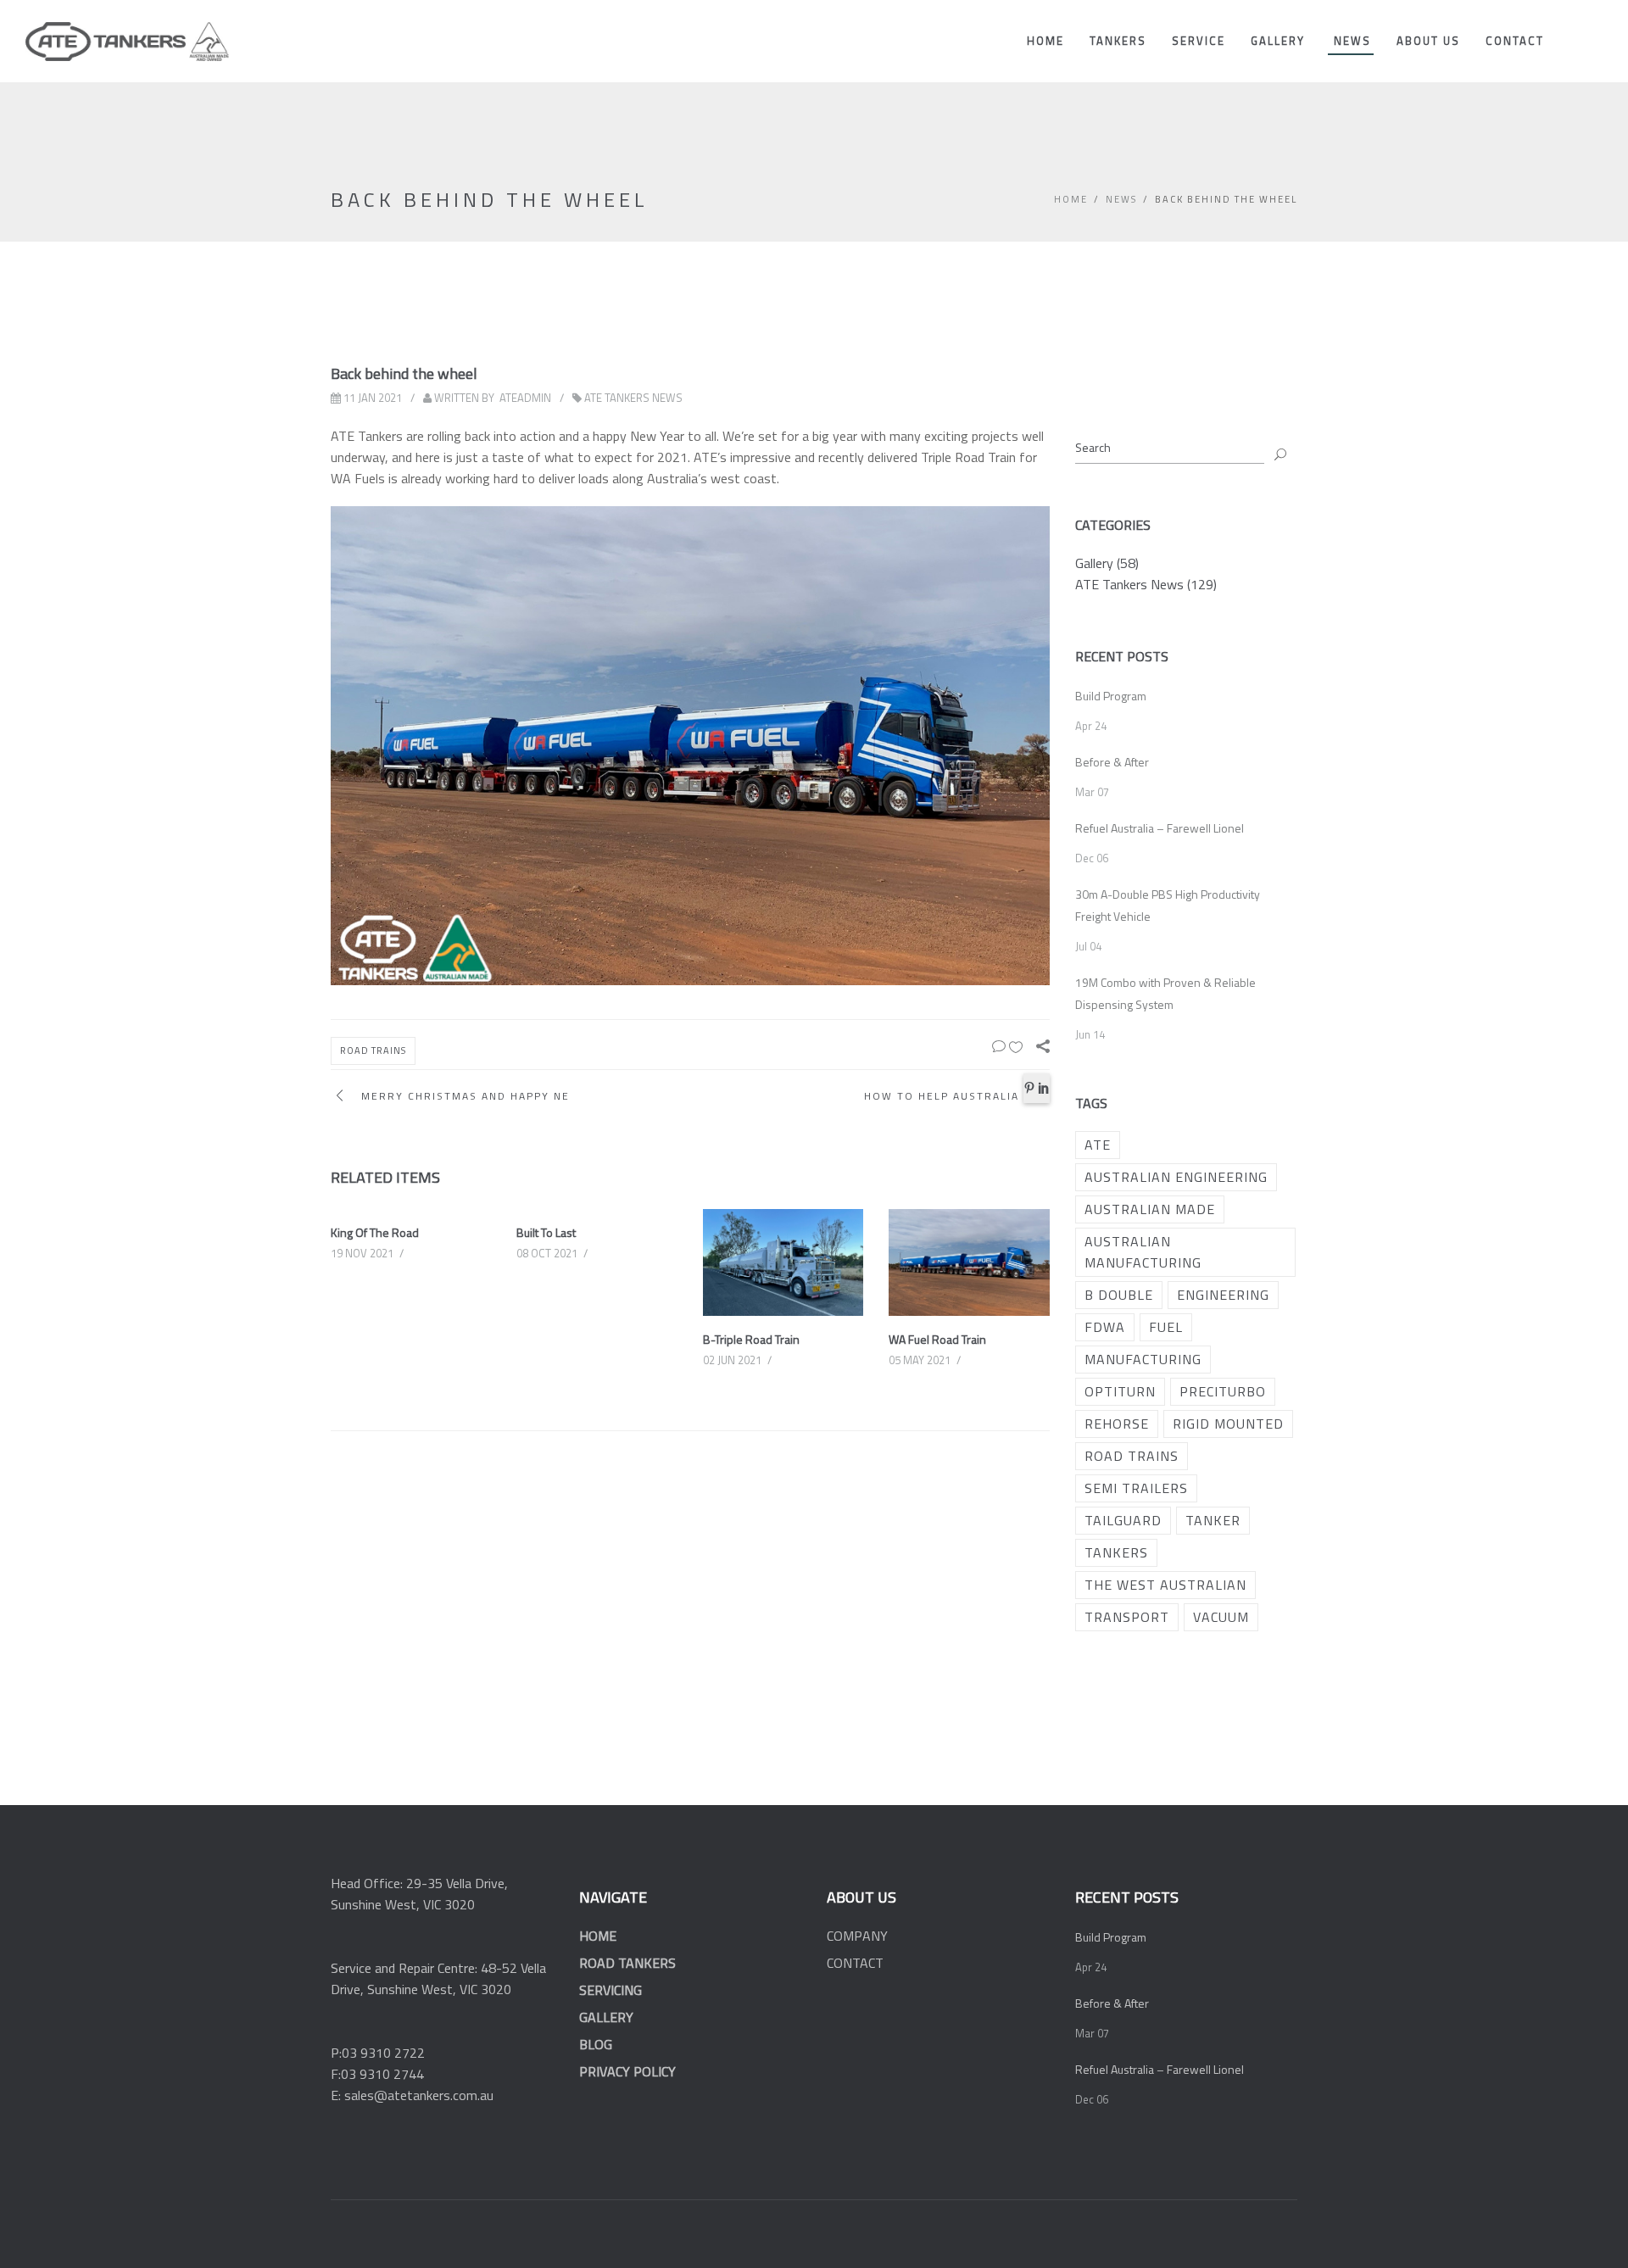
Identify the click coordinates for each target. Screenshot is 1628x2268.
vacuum (1221, 1617)
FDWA (1105, 1327)
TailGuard (1123, 1520)
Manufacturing (1143, 1359)
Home (1045, 41)
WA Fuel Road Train (937, 1339)
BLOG (596, 2044)
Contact (1515, 41)
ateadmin (525, 398)
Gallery (1278, 41)
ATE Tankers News (633, 398)
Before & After (1112, 762)
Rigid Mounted (1228, 1424)
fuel (1166, 1327)
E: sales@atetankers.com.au (412, 2095)
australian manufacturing (1143, 1252)
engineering (1223, 1295)
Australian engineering (1176, 1177)
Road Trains (373, 1050)
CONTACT (855, 1963)
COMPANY (857, 1936)
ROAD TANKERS (627, 1963)
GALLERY (606, 2017)
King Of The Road (375, 1232)
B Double (1119, 1295)
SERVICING (610, 1990)
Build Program (1111, 696)
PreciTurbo (1223, 1391)
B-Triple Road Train (751, 1339)
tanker (1213, 1520)
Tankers (1118, 41)
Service (1199, 41)
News (1352, 41)
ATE (1098, 1145)
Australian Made (1150, 1209)
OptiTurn (1120, 1391)
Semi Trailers (1136, 1488)
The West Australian (1165, 1585)
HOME (598, 1936)
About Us (1428, 41)
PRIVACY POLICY (627, 2071)
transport (1127, 1617)
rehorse (1117, 1424)
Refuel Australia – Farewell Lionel (1160, 828)
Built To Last (546, 1232)
